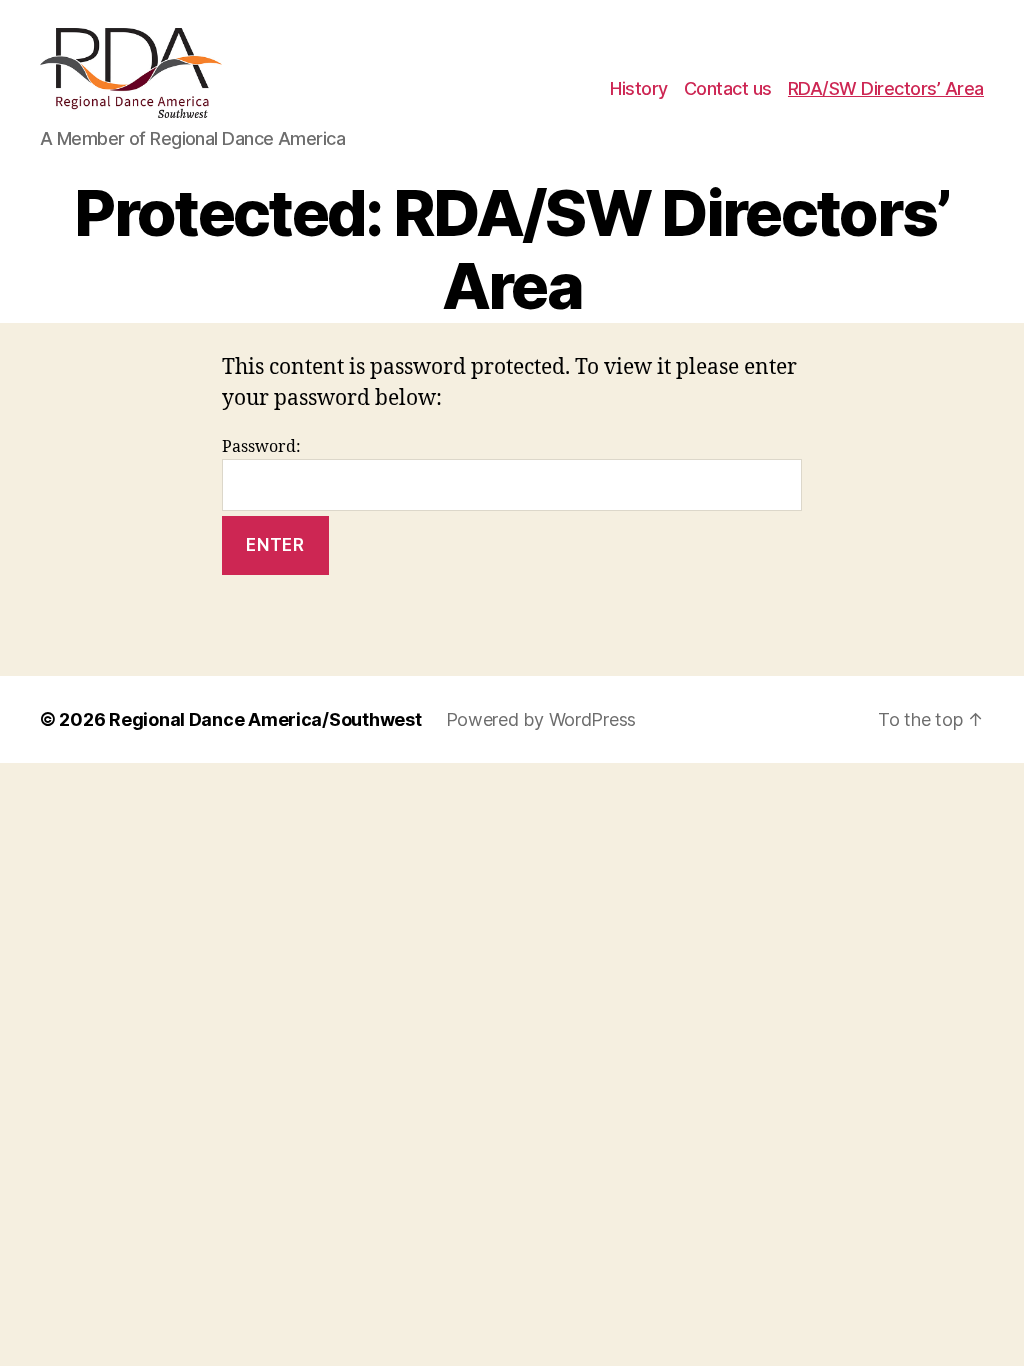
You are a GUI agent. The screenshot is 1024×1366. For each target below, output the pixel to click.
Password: (261, 447)
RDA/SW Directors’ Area (886, 88)
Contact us (728, 88)
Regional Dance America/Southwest (265, 719)
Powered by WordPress (541, 719)
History (639, 88)
